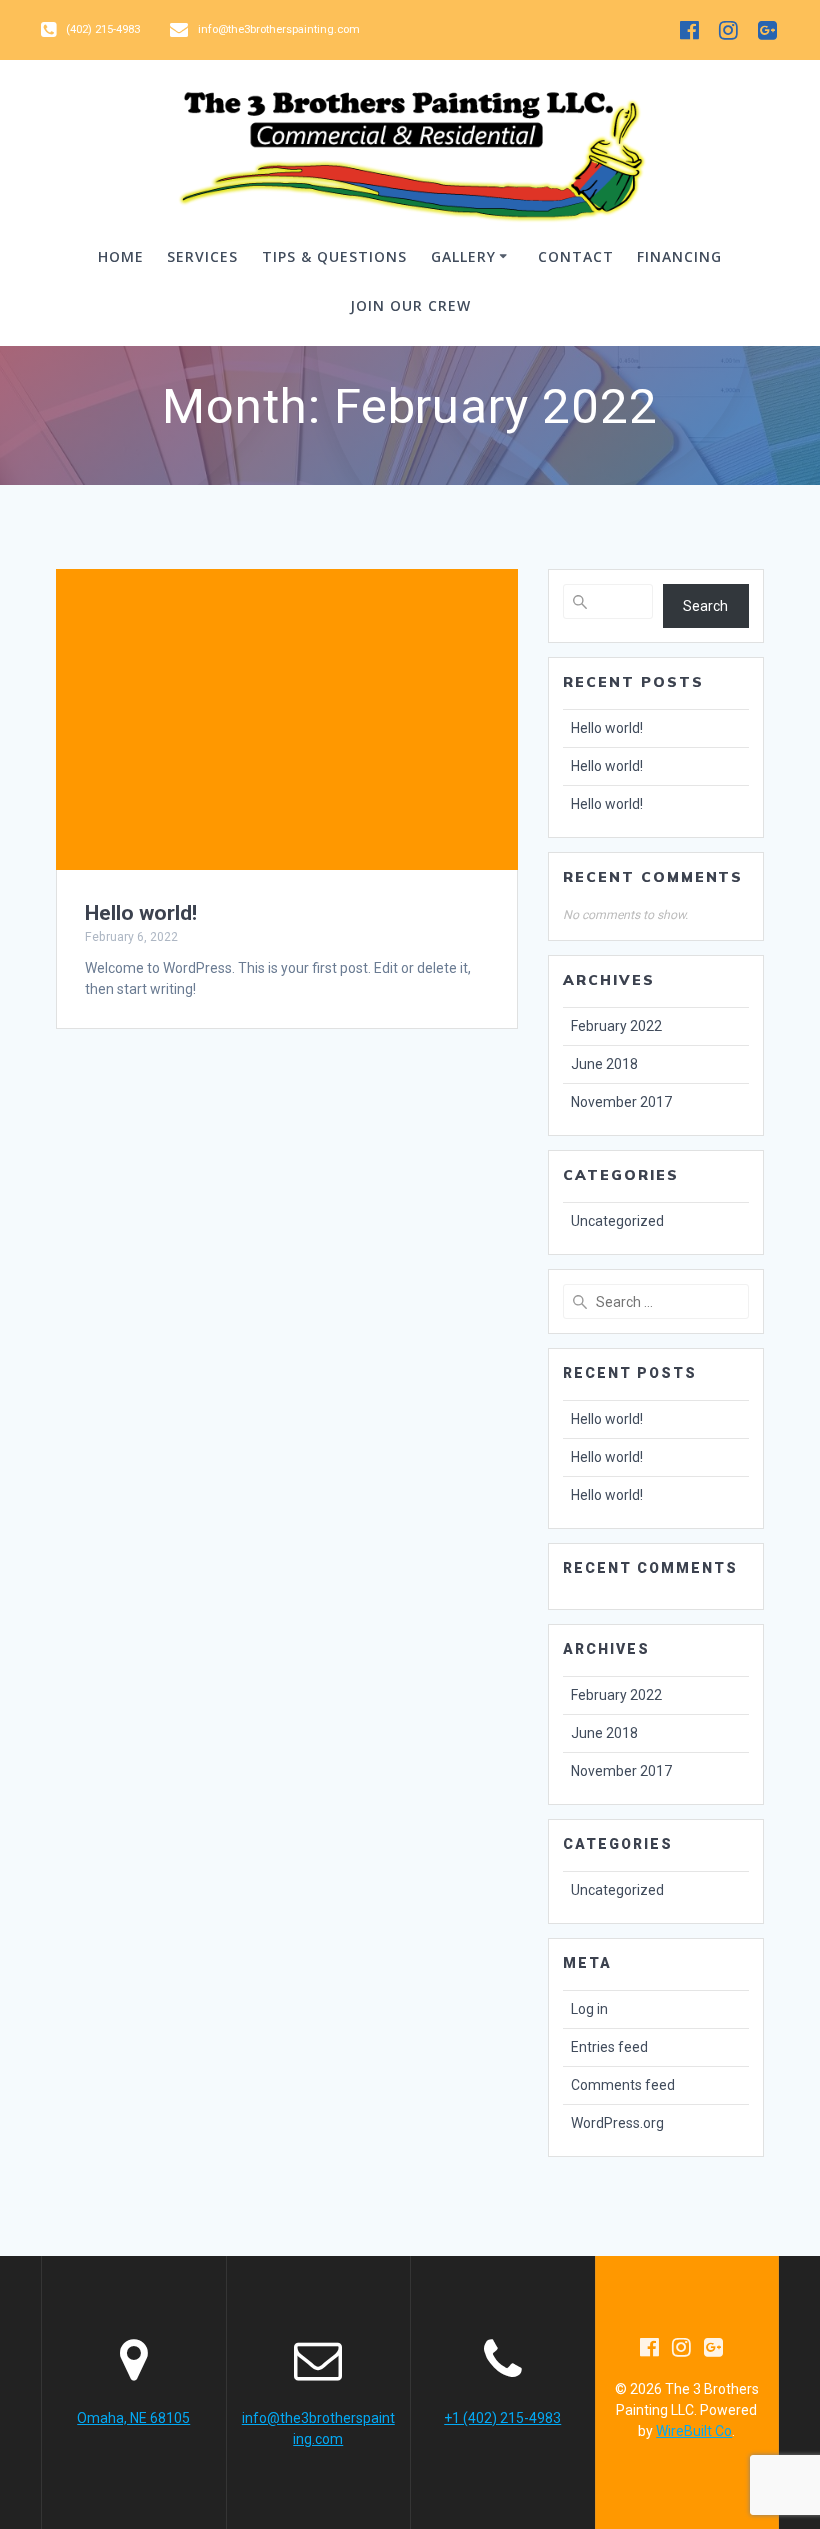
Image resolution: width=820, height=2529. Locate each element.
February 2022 (616, 1026)
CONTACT (576, 256)
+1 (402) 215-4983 (502, 2418)
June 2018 (604, 1064)
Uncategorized (617, 1221)
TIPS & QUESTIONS (334, 256)
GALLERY (463, 256)
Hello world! (141, 913)
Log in (589, 2009)
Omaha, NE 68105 (133, 2418)
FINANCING (679, 256)
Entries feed (609, 2047)
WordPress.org (617, 2123)
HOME (121, 256)
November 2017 (621, 1102)
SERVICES (202, 256)
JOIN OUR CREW (410, 305)
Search (705, 606)
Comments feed (623, 2085)
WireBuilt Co (694, 2431)
